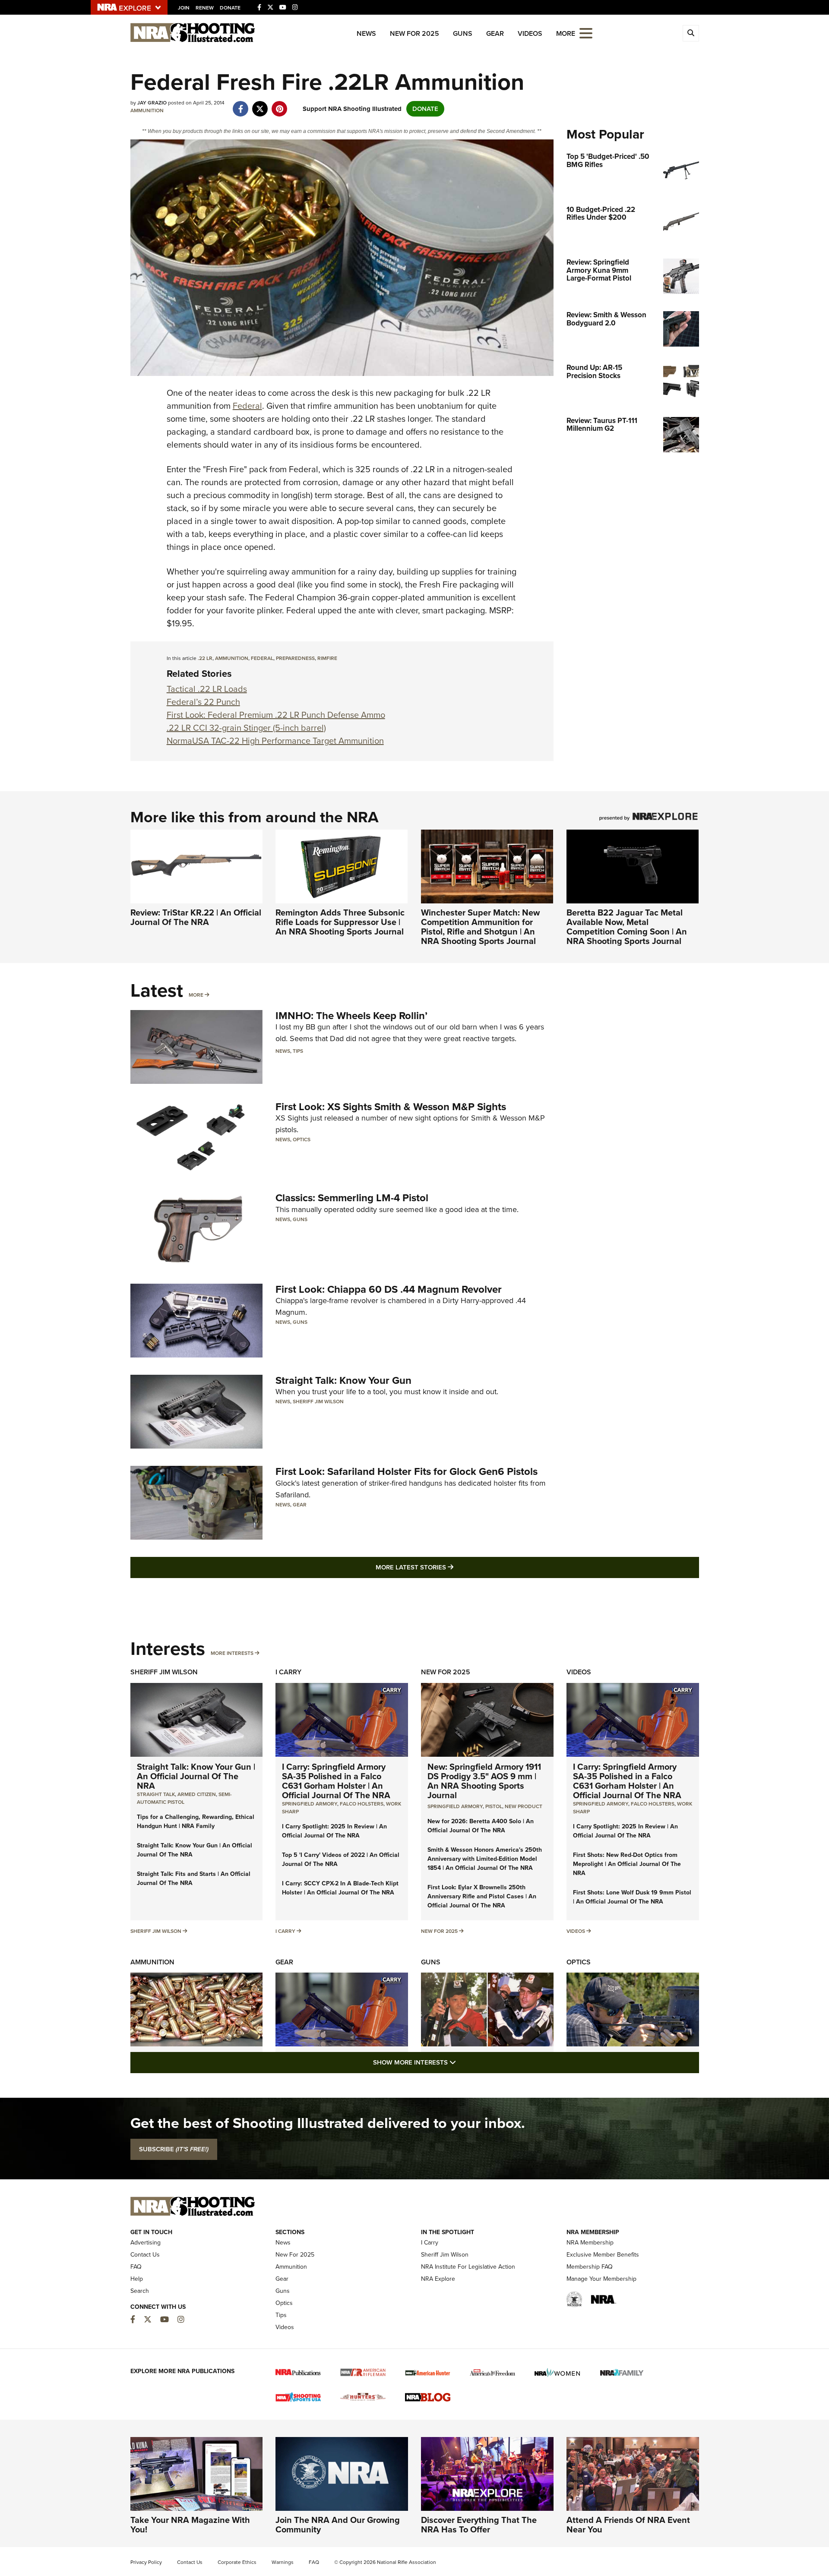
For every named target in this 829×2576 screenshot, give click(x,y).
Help (137, 2279)
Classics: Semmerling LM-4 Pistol (352, 1198)
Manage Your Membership (601, 2279)
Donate (230, 8)
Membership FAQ (590, 2267)
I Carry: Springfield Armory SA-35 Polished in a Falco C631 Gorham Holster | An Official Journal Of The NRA (336, 1781)
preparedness (295, 658)
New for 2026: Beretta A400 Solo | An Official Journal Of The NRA (481, 1826)
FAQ (136, 2267)
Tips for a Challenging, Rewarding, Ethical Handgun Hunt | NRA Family (196, 1822)
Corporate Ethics (237, 2562)
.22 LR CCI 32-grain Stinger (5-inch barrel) (246, 728)
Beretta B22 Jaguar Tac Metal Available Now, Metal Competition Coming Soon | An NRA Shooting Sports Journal (627, 927)
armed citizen (197, 1794)
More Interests (232, 1653)
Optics (302, 1140)
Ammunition (147, 110)
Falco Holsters (362, 1804)
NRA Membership (590, 2243)
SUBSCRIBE (174, 2149)
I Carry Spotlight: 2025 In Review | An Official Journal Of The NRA (334, 1831)
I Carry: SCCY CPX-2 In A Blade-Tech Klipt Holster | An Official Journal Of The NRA (340, 1888)
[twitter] (260, 104)
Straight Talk (156, 1794)
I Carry (288, 1672)
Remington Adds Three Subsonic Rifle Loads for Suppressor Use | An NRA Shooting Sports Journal (340, 922)
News (366, 33)
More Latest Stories (449, 1567)
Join (184, 8)
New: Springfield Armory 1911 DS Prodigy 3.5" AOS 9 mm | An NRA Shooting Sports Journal (484, 1781)
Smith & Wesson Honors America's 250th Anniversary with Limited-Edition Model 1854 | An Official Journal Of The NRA (485, 1859)
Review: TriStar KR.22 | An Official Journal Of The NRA (196, 917)
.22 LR (205, 658)
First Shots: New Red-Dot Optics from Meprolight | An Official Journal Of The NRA (627, 1864)
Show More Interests (461, 2062)
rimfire (327, 658)
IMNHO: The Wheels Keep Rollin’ (351, 1016)
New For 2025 (414, 33)
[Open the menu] (586, 33)
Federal (247, 406)
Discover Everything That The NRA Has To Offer (479, 2525)
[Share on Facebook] (241, 104)
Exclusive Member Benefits (603, 2255)
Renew (205, 8)
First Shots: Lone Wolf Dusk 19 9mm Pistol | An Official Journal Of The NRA (632, 1897)
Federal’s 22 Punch (203, 702)
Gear (495, 33)
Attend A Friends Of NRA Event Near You (628, 2525)
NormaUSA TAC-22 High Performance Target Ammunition (275, 741)
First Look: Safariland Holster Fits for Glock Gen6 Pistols (407, 1471)
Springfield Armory (310, 1804)
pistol (494, 1806)
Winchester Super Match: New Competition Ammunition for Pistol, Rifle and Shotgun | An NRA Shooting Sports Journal (480, 927)
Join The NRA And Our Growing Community (338, 2525)
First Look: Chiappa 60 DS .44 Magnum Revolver (389, 1289)
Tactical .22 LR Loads (207, 689)
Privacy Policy (146, 2562)
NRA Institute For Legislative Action (468, 2267)
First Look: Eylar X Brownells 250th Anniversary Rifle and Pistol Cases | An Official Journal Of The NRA (482, 1896)
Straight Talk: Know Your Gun (343, 1380)
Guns (463, 33)
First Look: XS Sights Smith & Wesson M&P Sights (391, 1107)
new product (524, 1806)
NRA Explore (438, 2279)
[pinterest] (280, 104)
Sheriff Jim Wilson (318, 1402)
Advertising (146, 2243)
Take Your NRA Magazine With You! (190, 2525)
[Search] (691, 33)
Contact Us (145, 2255)
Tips (298, 1051)
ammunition (232, 658)
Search (140, 2291)
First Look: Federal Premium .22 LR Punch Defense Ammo (276, 715)
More (196, 995)
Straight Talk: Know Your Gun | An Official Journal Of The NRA (196, 1776)
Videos (530, 33)
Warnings (283, 2562)
